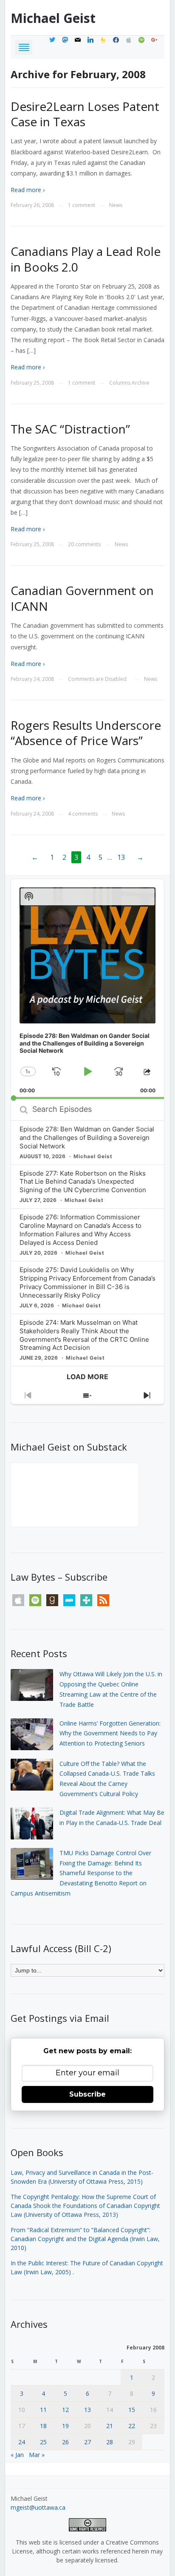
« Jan (17, 2455)
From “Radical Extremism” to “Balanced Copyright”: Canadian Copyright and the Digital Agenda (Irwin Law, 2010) (85, 2239)
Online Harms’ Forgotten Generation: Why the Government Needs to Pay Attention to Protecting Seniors (110, 1733)
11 (43, 2410)
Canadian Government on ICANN (82, 598)
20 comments (84, 544)
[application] (88, 989)
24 (22, 2442)
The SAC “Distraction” (70, 429)
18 (43, 2426)
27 (87, 2442)
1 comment (82, 205)
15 (132, 2410)
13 (121, 857)
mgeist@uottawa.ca (38, 2507)
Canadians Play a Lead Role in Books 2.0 (86, 259)
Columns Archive (129, 383)
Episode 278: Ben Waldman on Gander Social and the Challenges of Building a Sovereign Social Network (87, 1138)
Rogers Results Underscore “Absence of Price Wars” (86, 733)
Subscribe (87, 2094)
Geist (53, 18)
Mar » (37, 2455)
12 (65, 2410)
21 (110, 2426)
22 (132, 2426)
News (116, 205)
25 (43, 2442)
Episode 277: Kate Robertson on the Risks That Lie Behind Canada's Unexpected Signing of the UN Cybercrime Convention (83, 1182)
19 (65, 2426)
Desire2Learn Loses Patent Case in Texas (85, 114)
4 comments (83, 814)
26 (65, 2442)
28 (110, 2442)
